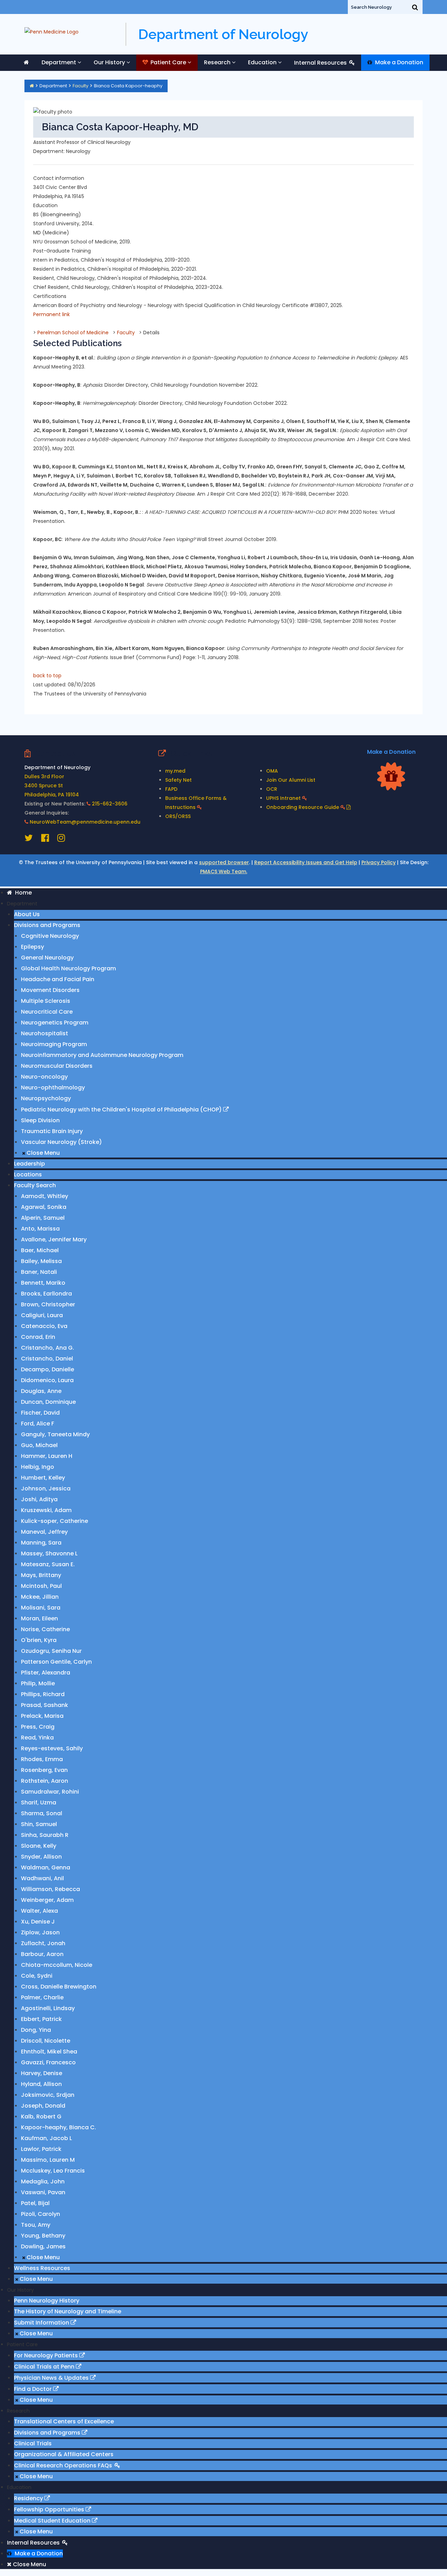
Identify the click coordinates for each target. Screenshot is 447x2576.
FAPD (171, 789)
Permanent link (52, 314)
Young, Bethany (43, 2236)
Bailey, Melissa (41, 1261)
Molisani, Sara (41, 1608)
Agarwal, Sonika (44, 1207)
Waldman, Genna (46, 1867)
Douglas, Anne (41, 1391)
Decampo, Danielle (47, 1369)
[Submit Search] (415, 7)
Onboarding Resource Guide (303, 807)
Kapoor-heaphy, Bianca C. (58, 2127)
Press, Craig (38, 1727)
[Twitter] (29, 839)
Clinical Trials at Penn (45, 2367)
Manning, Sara (41, 1543)
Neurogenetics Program (55, 1023)
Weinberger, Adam (47, 1900)
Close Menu (42, 1153)
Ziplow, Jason (40, 1932)
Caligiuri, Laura (42, 1315)
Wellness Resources (42, 2268)
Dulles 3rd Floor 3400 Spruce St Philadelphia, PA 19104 (52, 786)
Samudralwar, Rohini (50, 1792)
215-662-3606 (110, 804)
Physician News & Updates (52, 2378)
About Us (27, 914)
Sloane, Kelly (39, 1846)
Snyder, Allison (41, 1857)
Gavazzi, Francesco (48, 2062)
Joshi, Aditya (39, 1499)
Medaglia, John (43, 2181)
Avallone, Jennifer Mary (54, 1239)
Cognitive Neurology (50, 936)
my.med (175, 771)
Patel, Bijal (35, 2203)
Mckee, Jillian (40, 1597)
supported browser (224, 862)
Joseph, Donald (43, 2106)
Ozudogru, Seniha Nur (51, 1651)
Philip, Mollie (38, 1683)
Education (262, 62)
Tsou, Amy (36, 2225)
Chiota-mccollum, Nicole (57, 1965)
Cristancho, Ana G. (47, 1348)
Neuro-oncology (44, 1077)
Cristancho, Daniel (47, 1359)
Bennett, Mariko (43, 1283)
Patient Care (168, 62)
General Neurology (47, 958)
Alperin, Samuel (43, 1218)
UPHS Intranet (284, 798)
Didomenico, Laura (47, 1380)
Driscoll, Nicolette (46, 2041)
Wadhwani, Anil (42, 1878)
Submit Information (42, 2323)
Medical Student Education (53, 2521)
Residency (29, 2498)
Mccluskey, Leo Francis (53, 2171)
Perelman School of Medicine (73, 333)
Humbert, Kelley (43, 1478)
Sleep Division (40, 1120)
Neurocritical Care (47, 1012)
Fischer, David (40, 1413)
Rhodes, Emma (42, 1759)
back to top (47, 676)
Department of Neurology (223, 34)
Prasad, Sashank (45, 1705)
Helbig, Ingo (38, 1467)
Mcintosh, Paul (41, 1586)
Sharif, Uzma (39, 1803)
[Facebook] (46, 839)
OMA (272, 771)
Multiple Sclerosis (46, 1001)
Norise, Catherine (45, 1629)
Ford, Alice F (38, 1424)
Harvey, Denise (42, 2073)
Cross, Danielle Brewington (59, 1987)
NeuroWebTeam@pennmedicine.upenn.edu (85, 822)
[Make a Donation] (391, 776)
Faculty (80, 86)
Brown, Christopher (48, 1304)
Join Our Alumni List (291, 780)
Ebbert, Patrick (41, 2019)
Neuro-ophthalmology (53, 1088)
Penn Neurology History (47, 2301)
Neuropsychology (46, 1098)
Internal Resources (321, 63)
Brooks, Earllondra (46, 1294)
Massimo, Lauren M (48, 2160)
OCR (272, 789)
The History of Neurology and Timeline (68, 2311)
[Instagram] (61, 839)
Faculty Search (35, 1185)
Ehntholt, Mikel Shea (49, 2052)
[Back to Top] (430, 2540)
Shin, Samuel (39, 1824)
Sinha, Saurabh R (45, 1835)
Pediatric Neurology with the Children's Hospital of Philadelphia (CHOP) (122, 1110)
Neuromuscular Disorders (57, 1066)
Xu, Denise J (38, 1922)
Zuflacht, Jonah (43, 1943)
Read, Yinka (37, 1738)
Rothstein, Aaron (45, 1781)
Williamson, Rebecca (50, 1889)
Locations (28, 1174)
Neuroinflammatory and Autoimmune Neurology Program (102, 1055)
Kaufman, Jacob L (46, 2138)
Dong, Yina (36, 2030)
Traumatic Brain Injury (52, 1131)
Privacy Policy (379, 862)
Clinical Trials (33, 2443)
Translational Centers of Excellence (64, 2421)
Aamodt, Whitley (45, 1196)
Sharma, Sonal (42, 1813)
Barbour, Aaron (42, 1954)
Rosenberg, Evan (44, 1770)
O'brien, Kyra (39, 1640)
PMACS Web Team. (224, 871)
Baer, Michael (40, 1250)
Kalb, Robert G (41, 2117)
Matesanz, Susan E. (48, 1564)
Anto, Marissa (40, 1229)
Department (59, 62)
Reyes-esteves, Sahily (52, 1748)
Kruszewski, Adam (46, 1510)
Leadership (30, 1164)
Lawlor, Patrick (41, 2149)
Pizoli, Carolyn (41, 2214)
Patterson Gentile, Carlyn (56, 1662)
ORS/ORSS (178, 816)
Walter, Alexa (39, 1911)
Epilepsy (32, 947)
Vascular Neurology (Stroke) (61, 1142)
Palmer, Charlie (42, 1997)
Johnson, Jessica (46, 1488)
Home (22, 893)
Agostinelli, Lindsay (48, 2008)
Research (217, 62)
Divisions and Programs (47, 925)
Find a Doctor (34, 2389)
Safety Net (178, 780)
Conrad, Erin (38, 1337)
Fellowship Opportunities (50, 2509)
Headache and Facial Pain (58, 979)
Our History (109, 62)
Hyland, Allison (41, 2084)
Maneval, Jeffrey (44, 1532)
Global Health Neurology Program (68, 968)
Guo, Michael (39, 1445)
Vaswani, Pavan (43, 2192)
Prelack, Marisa (42, 1716)
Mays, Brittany (41, 1575)
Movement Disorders (50, 990)
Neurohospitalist (45, 1033)
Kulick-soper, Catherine (54, 1521)
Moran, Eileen (39, 1618)
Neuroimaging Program (54, 1044)
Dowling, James (43, 2246)
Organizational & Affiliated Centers (64, 2454)
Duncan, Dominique (48, 1402)
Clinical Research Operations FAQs (64, 2465)
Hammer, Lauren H (47, 1456)
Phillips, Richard (43, 1694)
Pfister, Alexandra (46, 1673)
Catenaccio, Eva (44, 1326)
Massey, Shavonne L (49, 1553)
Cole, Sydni (37, 1976)
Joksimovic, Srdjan (48, 2095)
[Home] (32, 86)
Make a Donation (398, 62)
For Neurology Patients (47, 2355)
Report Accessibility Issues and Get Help (306, 862)
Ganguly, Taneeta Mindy (55, 1434)
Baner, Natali (39, 1272)
